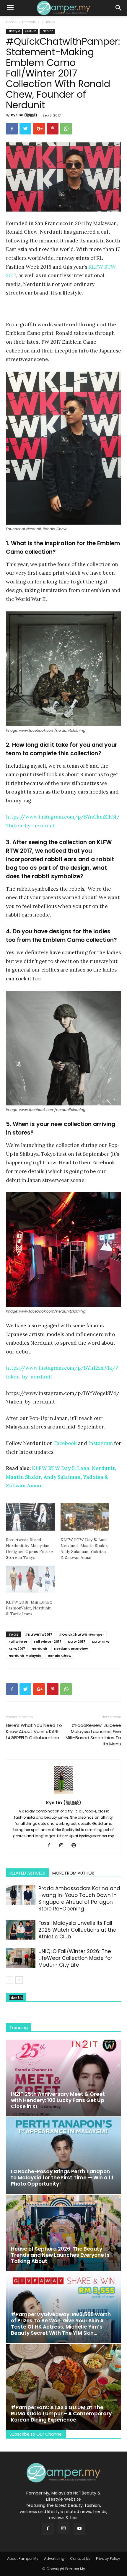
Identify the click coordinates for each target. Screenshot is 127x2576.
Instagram (101, 1443)
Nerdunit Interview (71, 1649)
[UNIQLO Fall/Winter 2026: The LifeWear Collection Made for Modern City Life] (21, 1958)
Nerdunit (40, 1649)
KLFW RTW (101, 1642)
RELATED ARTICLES (27, 1873)
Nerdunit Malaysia (25, 1656)
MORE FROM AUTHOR (73, 1873)
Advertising (54, 2558)
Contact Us (80, 2558)
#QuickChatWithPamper (81, 1634)
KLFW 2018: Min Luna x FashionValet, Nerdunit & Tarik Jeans (29, 1608)
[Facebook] (51, 1846)
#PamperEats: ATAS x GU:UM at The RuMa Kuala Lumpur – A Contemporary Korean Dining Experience (61, 2414)
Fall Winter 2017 (48, 1642)
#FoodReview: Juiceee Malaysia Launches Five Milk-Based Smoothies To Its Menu (93, 1734)
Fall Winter (18, 1642)
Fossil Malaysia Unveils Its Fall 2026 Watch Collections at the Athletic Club (77, 1930)
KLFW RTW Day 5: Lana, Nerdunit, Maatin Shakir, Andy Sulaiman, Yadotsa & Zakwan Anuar (61, 1477)
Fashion (47, 31)
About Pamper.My (23, 2558)
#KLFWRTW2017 (39, 1634)
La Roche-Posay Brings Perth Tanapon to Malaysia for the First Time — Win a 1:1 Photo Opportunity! (62, 2178)
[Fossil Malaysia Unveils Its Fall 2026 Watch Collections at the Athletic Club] (21, 1930)
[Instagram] (64, 1846)
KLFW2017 (17, 1649)
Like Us (16, 1998)
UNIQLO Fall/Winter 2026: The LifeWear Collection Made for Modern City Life (75, 1958)
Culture (48, 22)
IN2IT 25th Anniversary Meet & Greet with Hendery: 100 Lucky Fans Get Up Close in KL (58, 2100)
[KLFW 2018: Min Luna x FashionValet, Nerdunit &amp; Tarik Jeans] (30, 1579)
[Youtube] (79, 2529)
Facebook (65, 1443)
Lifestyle (29, 22)
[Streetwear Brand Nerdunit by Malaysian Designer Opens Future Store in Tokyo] (30, 1517)
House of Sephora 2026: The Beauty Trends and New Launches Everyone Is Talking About (60, 2255)
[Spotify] (76, 1846)
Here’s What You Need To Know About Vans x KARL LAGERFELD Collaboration (34, 1731)
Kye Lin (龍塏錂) (24, 115)
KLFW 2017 (77, 1642)
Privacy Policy (108, 2558)
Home (11, 22)
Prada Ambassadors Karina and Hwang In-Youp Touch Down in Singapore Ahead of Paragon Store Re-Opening (79, 1899)
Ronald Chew (60, 1656)
